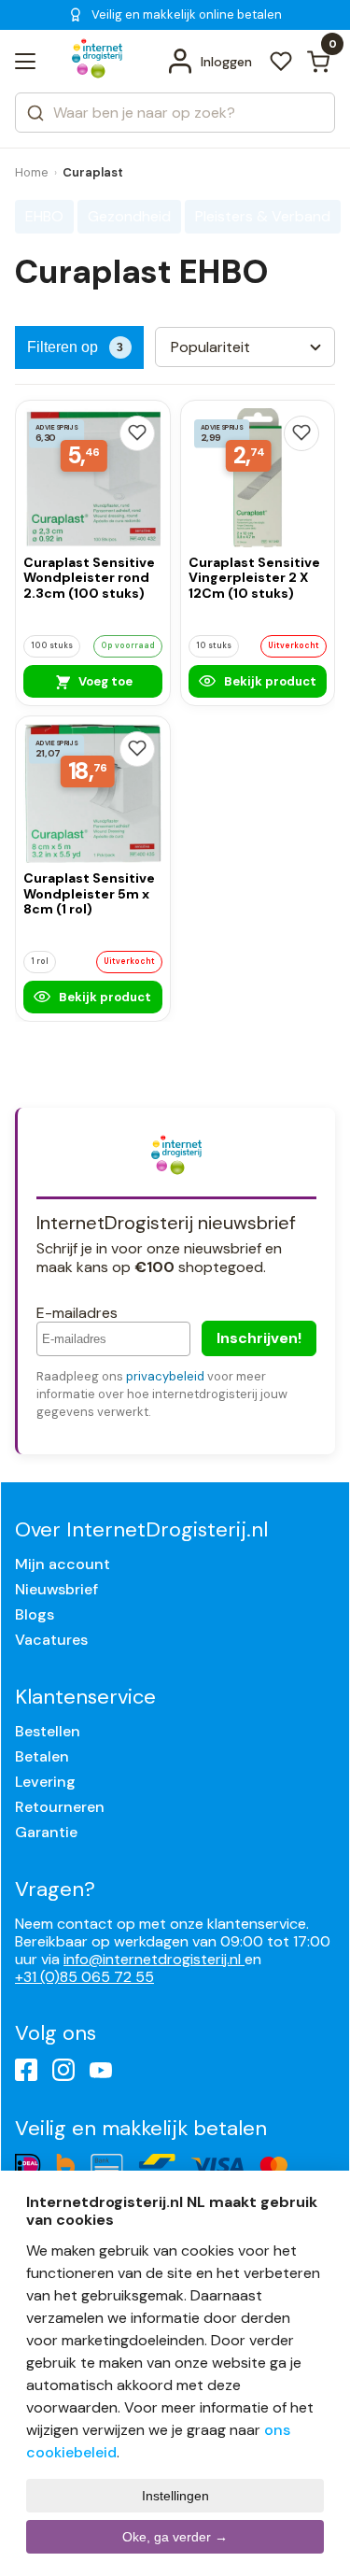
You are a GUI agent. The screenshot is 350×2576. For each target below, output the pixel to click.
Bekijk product (269, 681)
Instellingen (175, 2496)
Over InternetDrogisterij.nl (141, 1529)
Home (32, 172)
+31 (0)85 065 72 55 (84, 1977)
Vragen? (55, 1889)
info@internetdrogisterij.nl (154, 1959)
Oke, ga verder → (175, 2537)
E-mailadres (77, 1313)
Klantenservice (85, 1697)
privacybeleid (165, 1376)
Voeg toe (104, 681)
